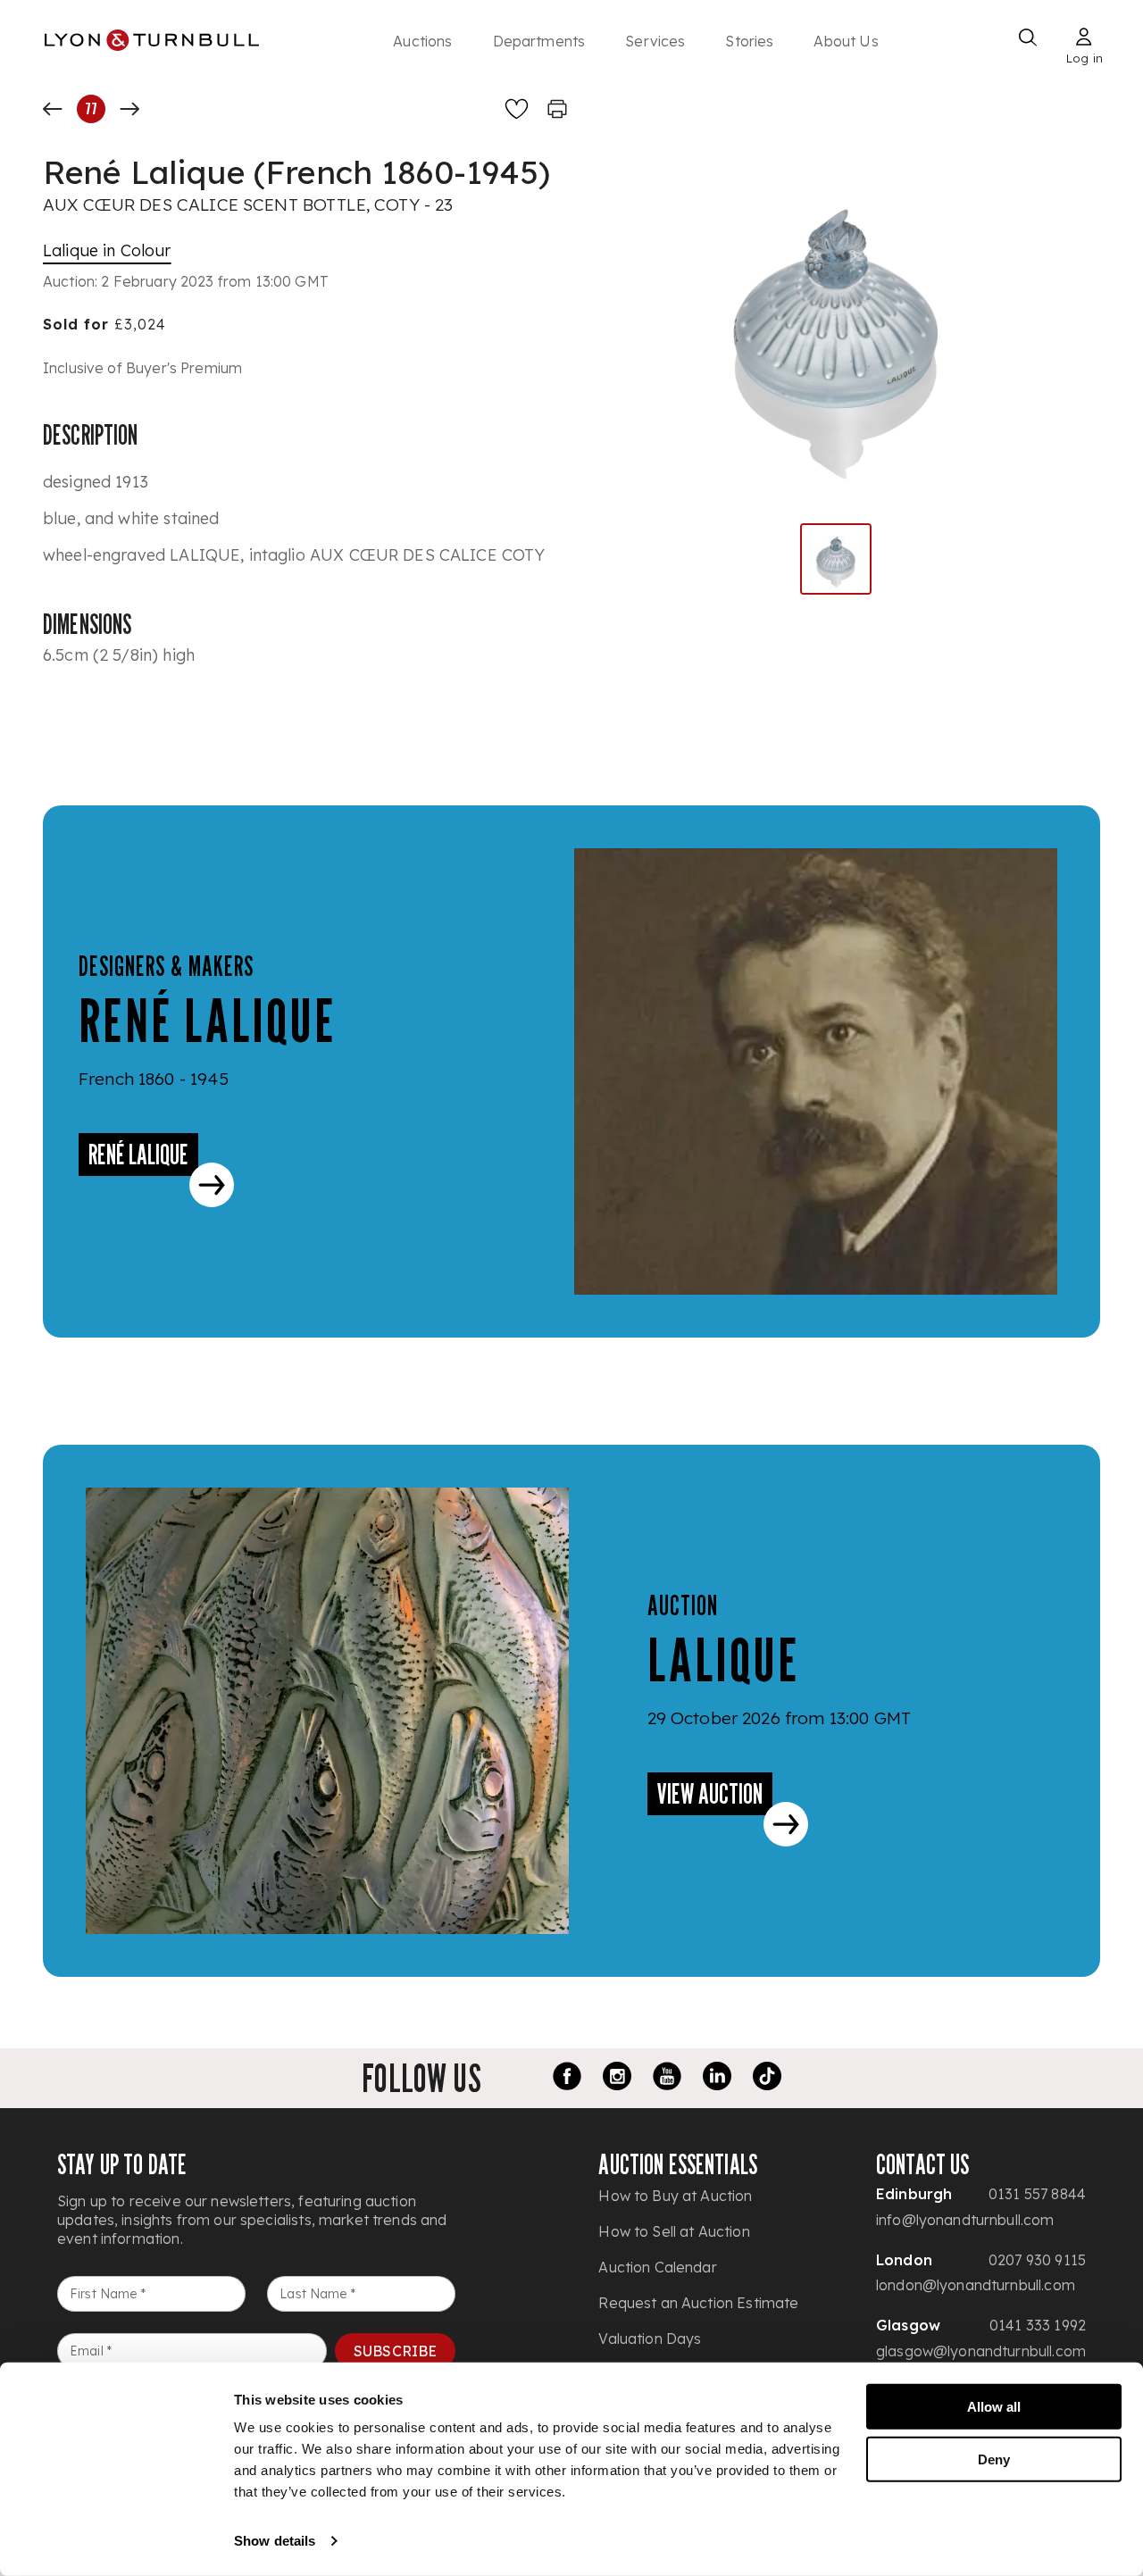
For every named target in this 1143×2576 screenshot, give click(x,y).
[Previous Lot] (53, 109)
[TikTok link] (767, 2079)
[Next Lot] (129, 109)
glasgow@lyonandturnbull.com (981, 2351)
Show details (275, 2541)
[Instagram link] (617, 2079)
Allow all (994, 2407)
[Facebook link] (567, 2079)
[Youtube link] (667, 2079)
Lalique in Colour (107, 250)
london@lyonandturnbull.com (976, 2285)
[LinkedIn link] (717, 2079)
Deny (994, 2459)
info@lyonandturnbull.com (965, 2220)
